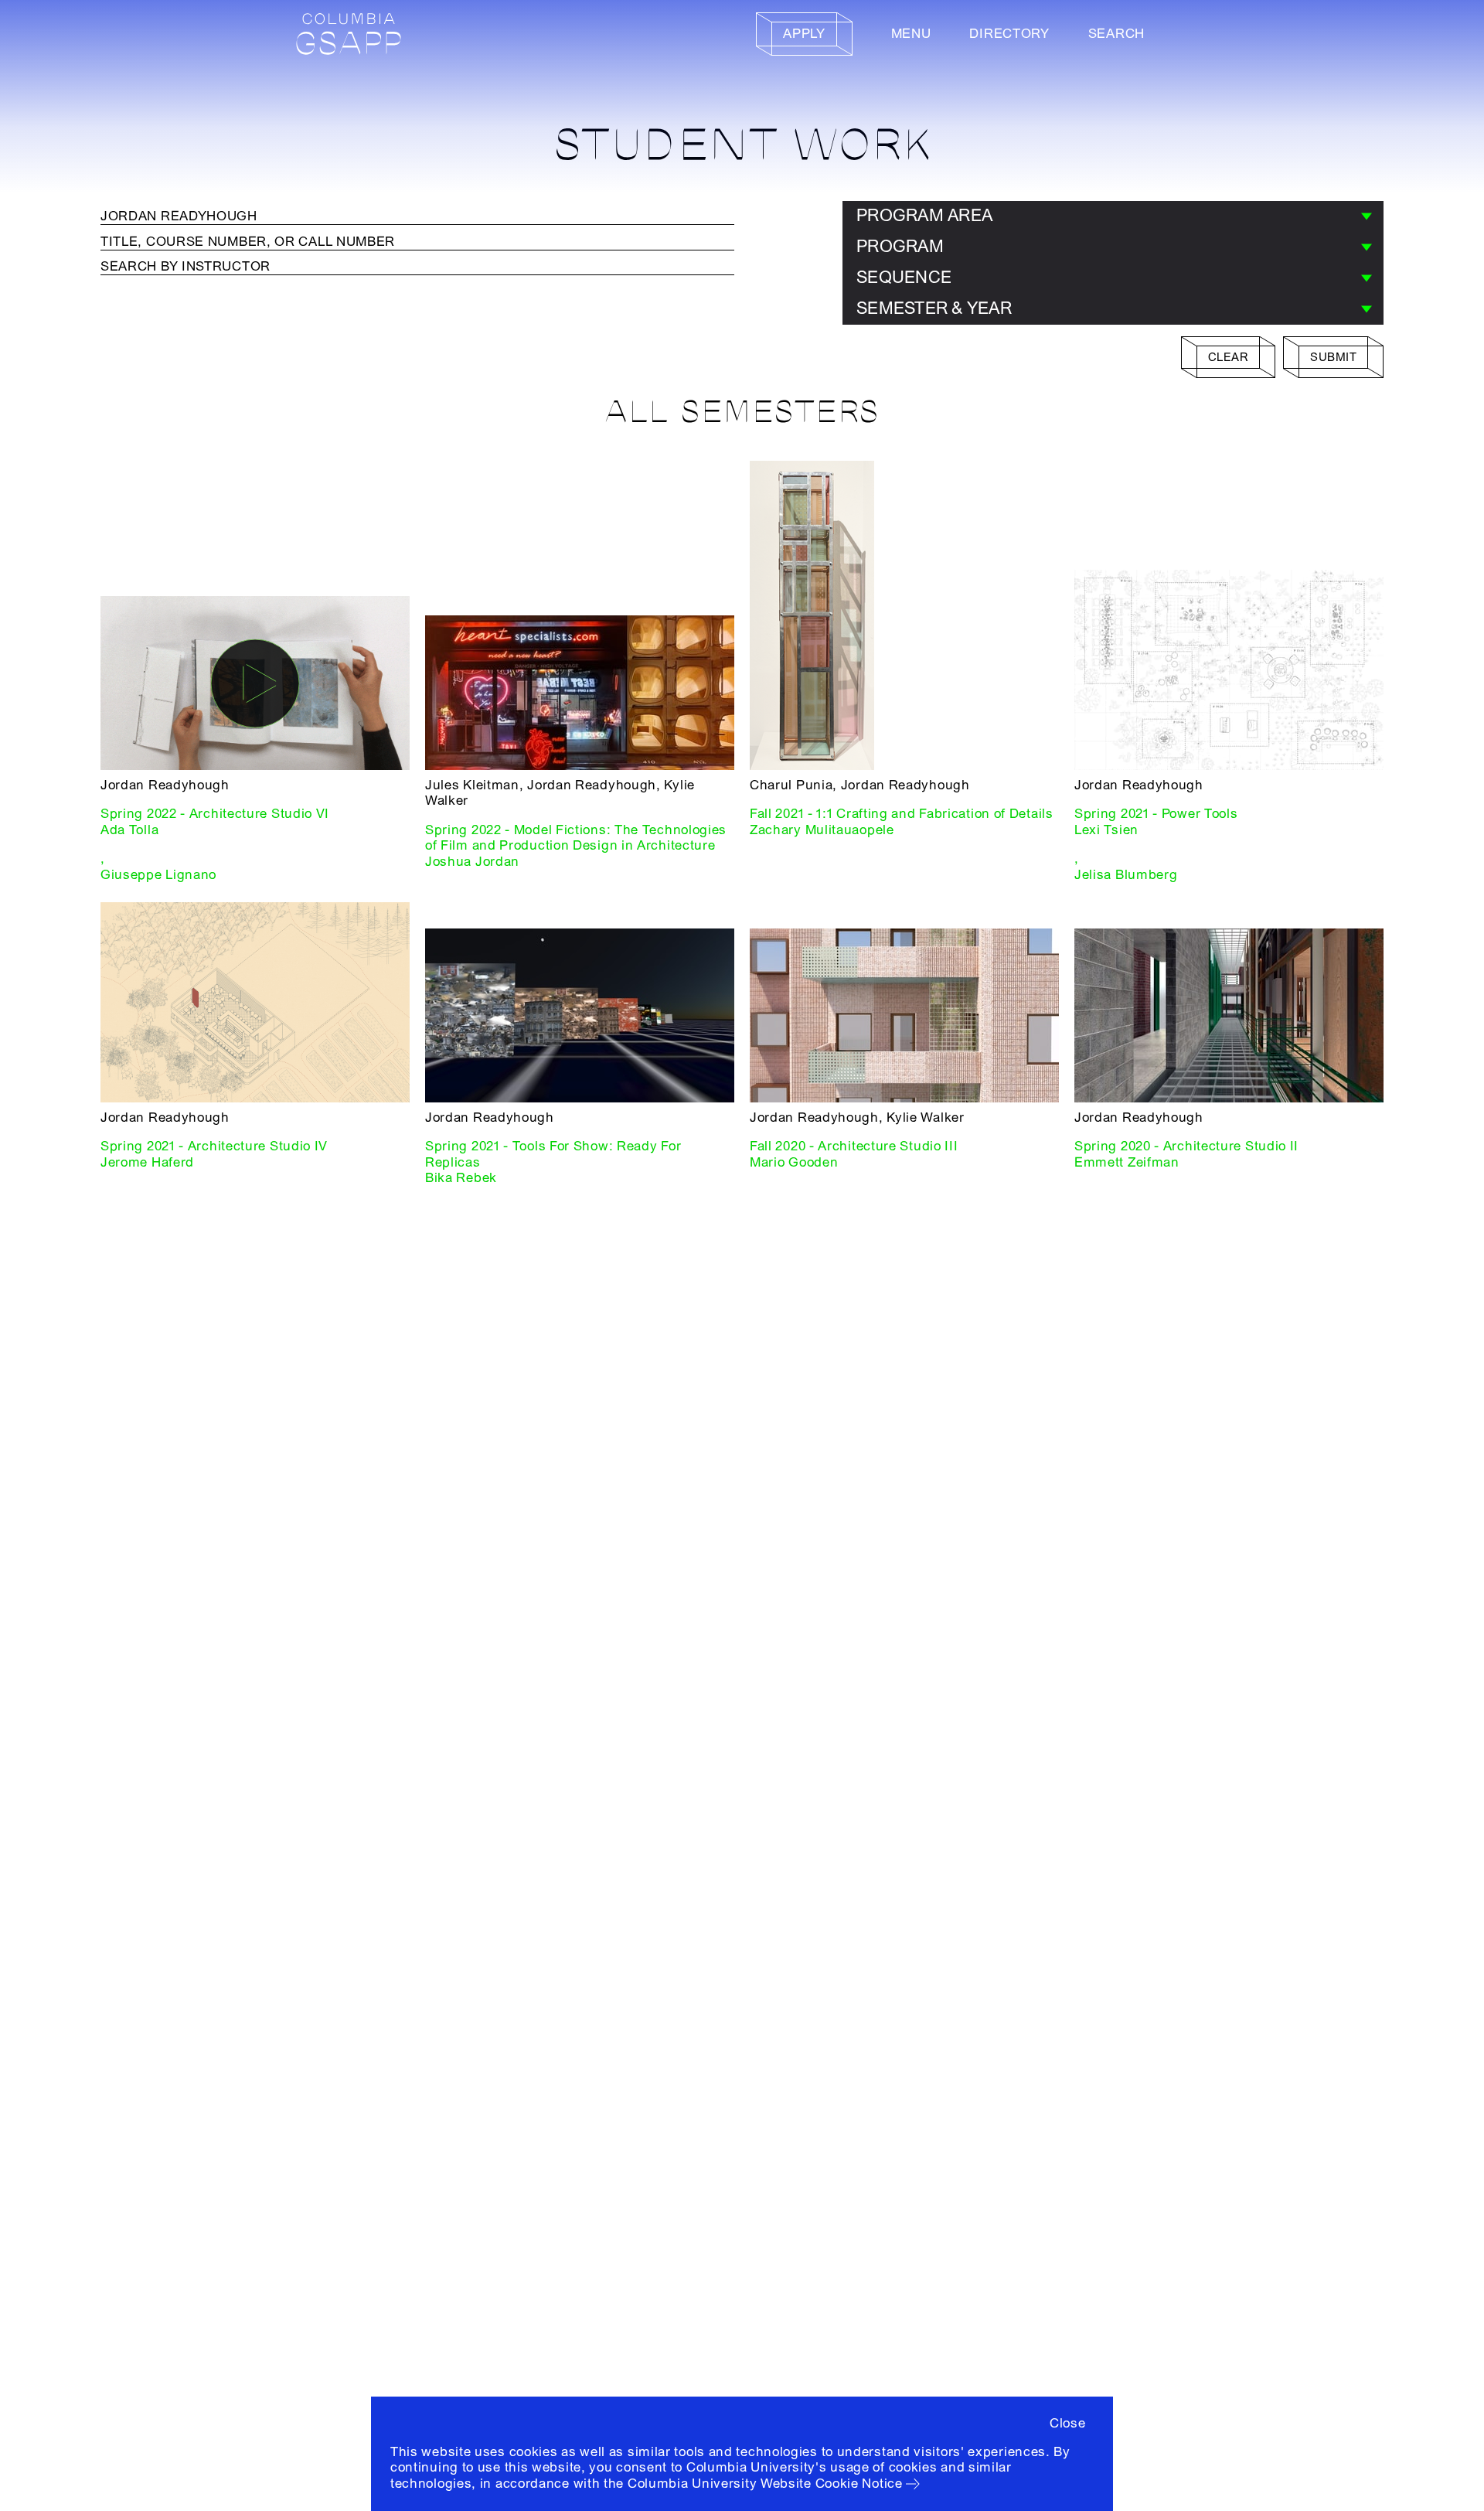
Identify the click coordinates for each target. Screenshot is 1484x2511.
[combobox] (1113, 216)
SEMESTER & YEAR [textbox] (934, 308)
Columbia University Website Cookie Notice (765, 2484)
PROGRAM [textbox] (900, 247)
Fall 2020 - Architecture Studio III (854, 1146)
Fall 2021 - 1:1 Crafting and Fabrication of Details (902, 814)
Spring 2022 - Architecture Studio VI (215, 814)
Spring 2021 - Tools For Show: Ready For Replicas (553, 1154)
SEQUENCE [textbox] (904, 278)
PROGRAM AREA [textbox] (924, 216)
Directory (1009, 34)
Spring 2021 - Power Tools (1156, 814)
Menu (911, 34)
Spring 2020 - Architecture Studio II (1186, 1146)
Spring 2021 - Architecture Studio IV (214, 1146)
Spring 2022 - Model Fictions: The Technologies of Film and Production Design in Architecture (576, 838)
